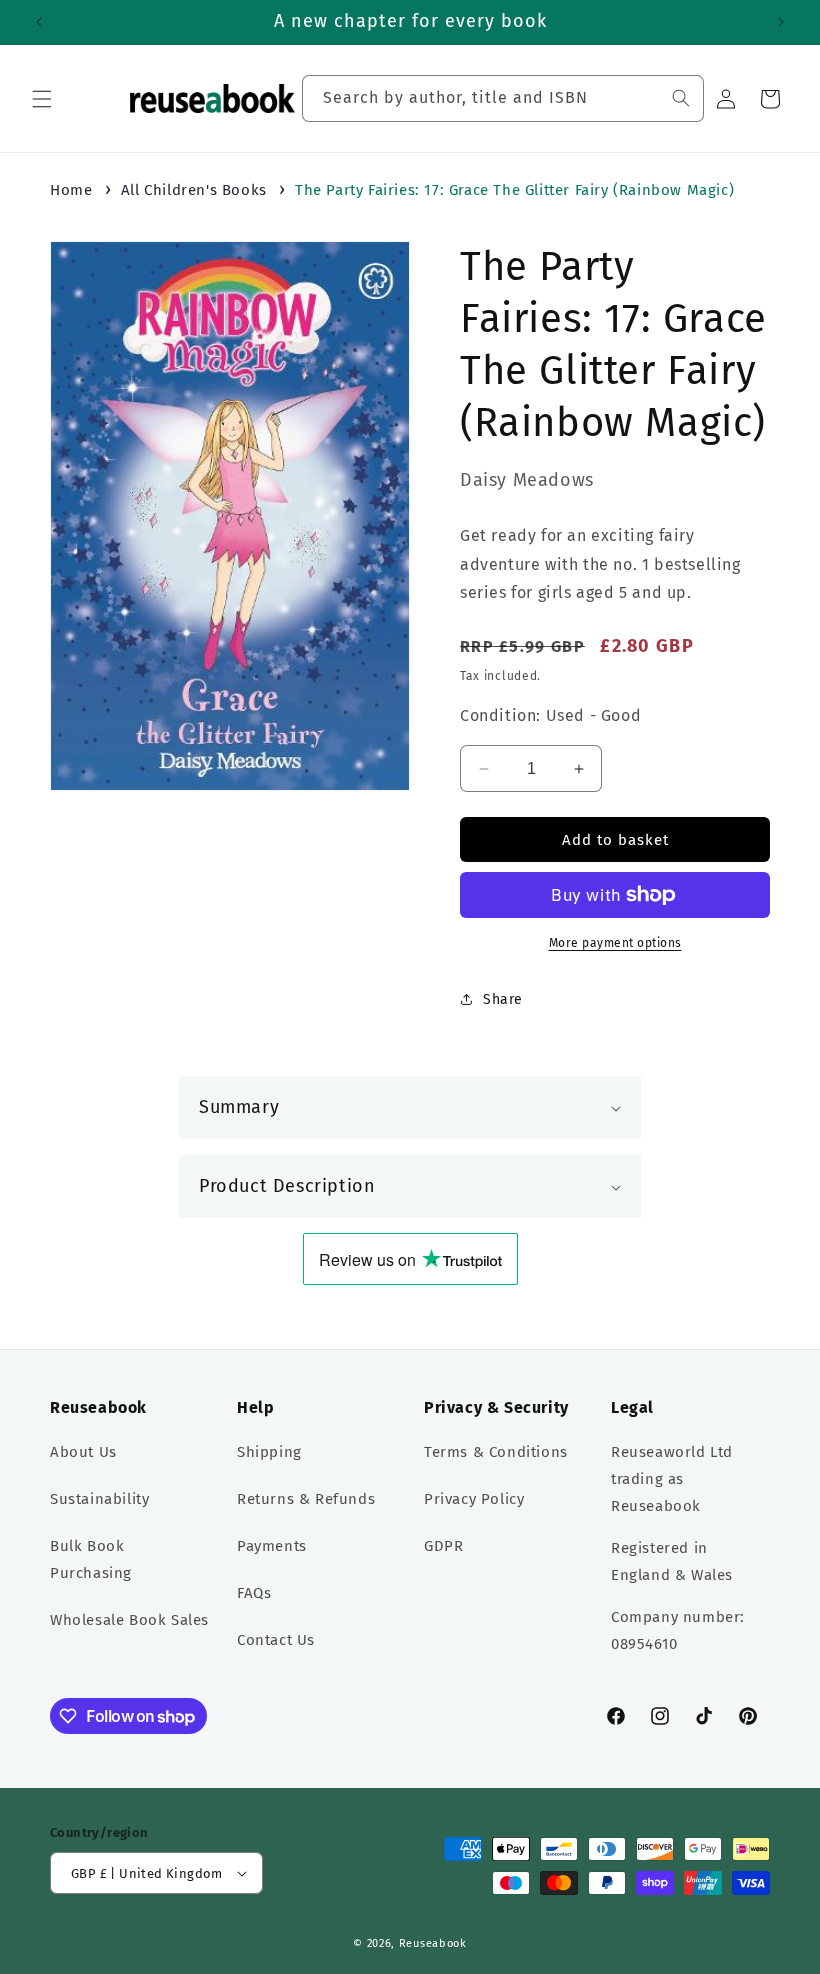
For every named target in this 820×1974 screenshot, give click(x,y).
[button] (42, 99)
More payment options (615, 943)
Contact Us (276, 1640)
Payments (272, 1546)
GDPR (443, 1546)
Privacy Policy (474, 1499)
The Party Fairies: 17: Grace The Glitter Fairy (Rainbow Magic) (514, 190)
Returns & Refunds (306, 1499)
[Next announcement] (781, 22)
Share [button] (503, 999)
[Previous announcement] (39, 22)
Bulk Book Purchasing (91, 1559)
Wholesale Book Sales (129, 1620)
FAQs (254, 1593)
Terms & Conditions (496, 1452)
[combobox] (503, 98)
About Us (83, 1452)
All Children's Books (194, 190)
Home (71, 190)
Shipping (269, 1452)
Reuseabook (433, 1943)
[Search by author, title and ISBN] (681, 98)
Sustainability (99, 1499)
